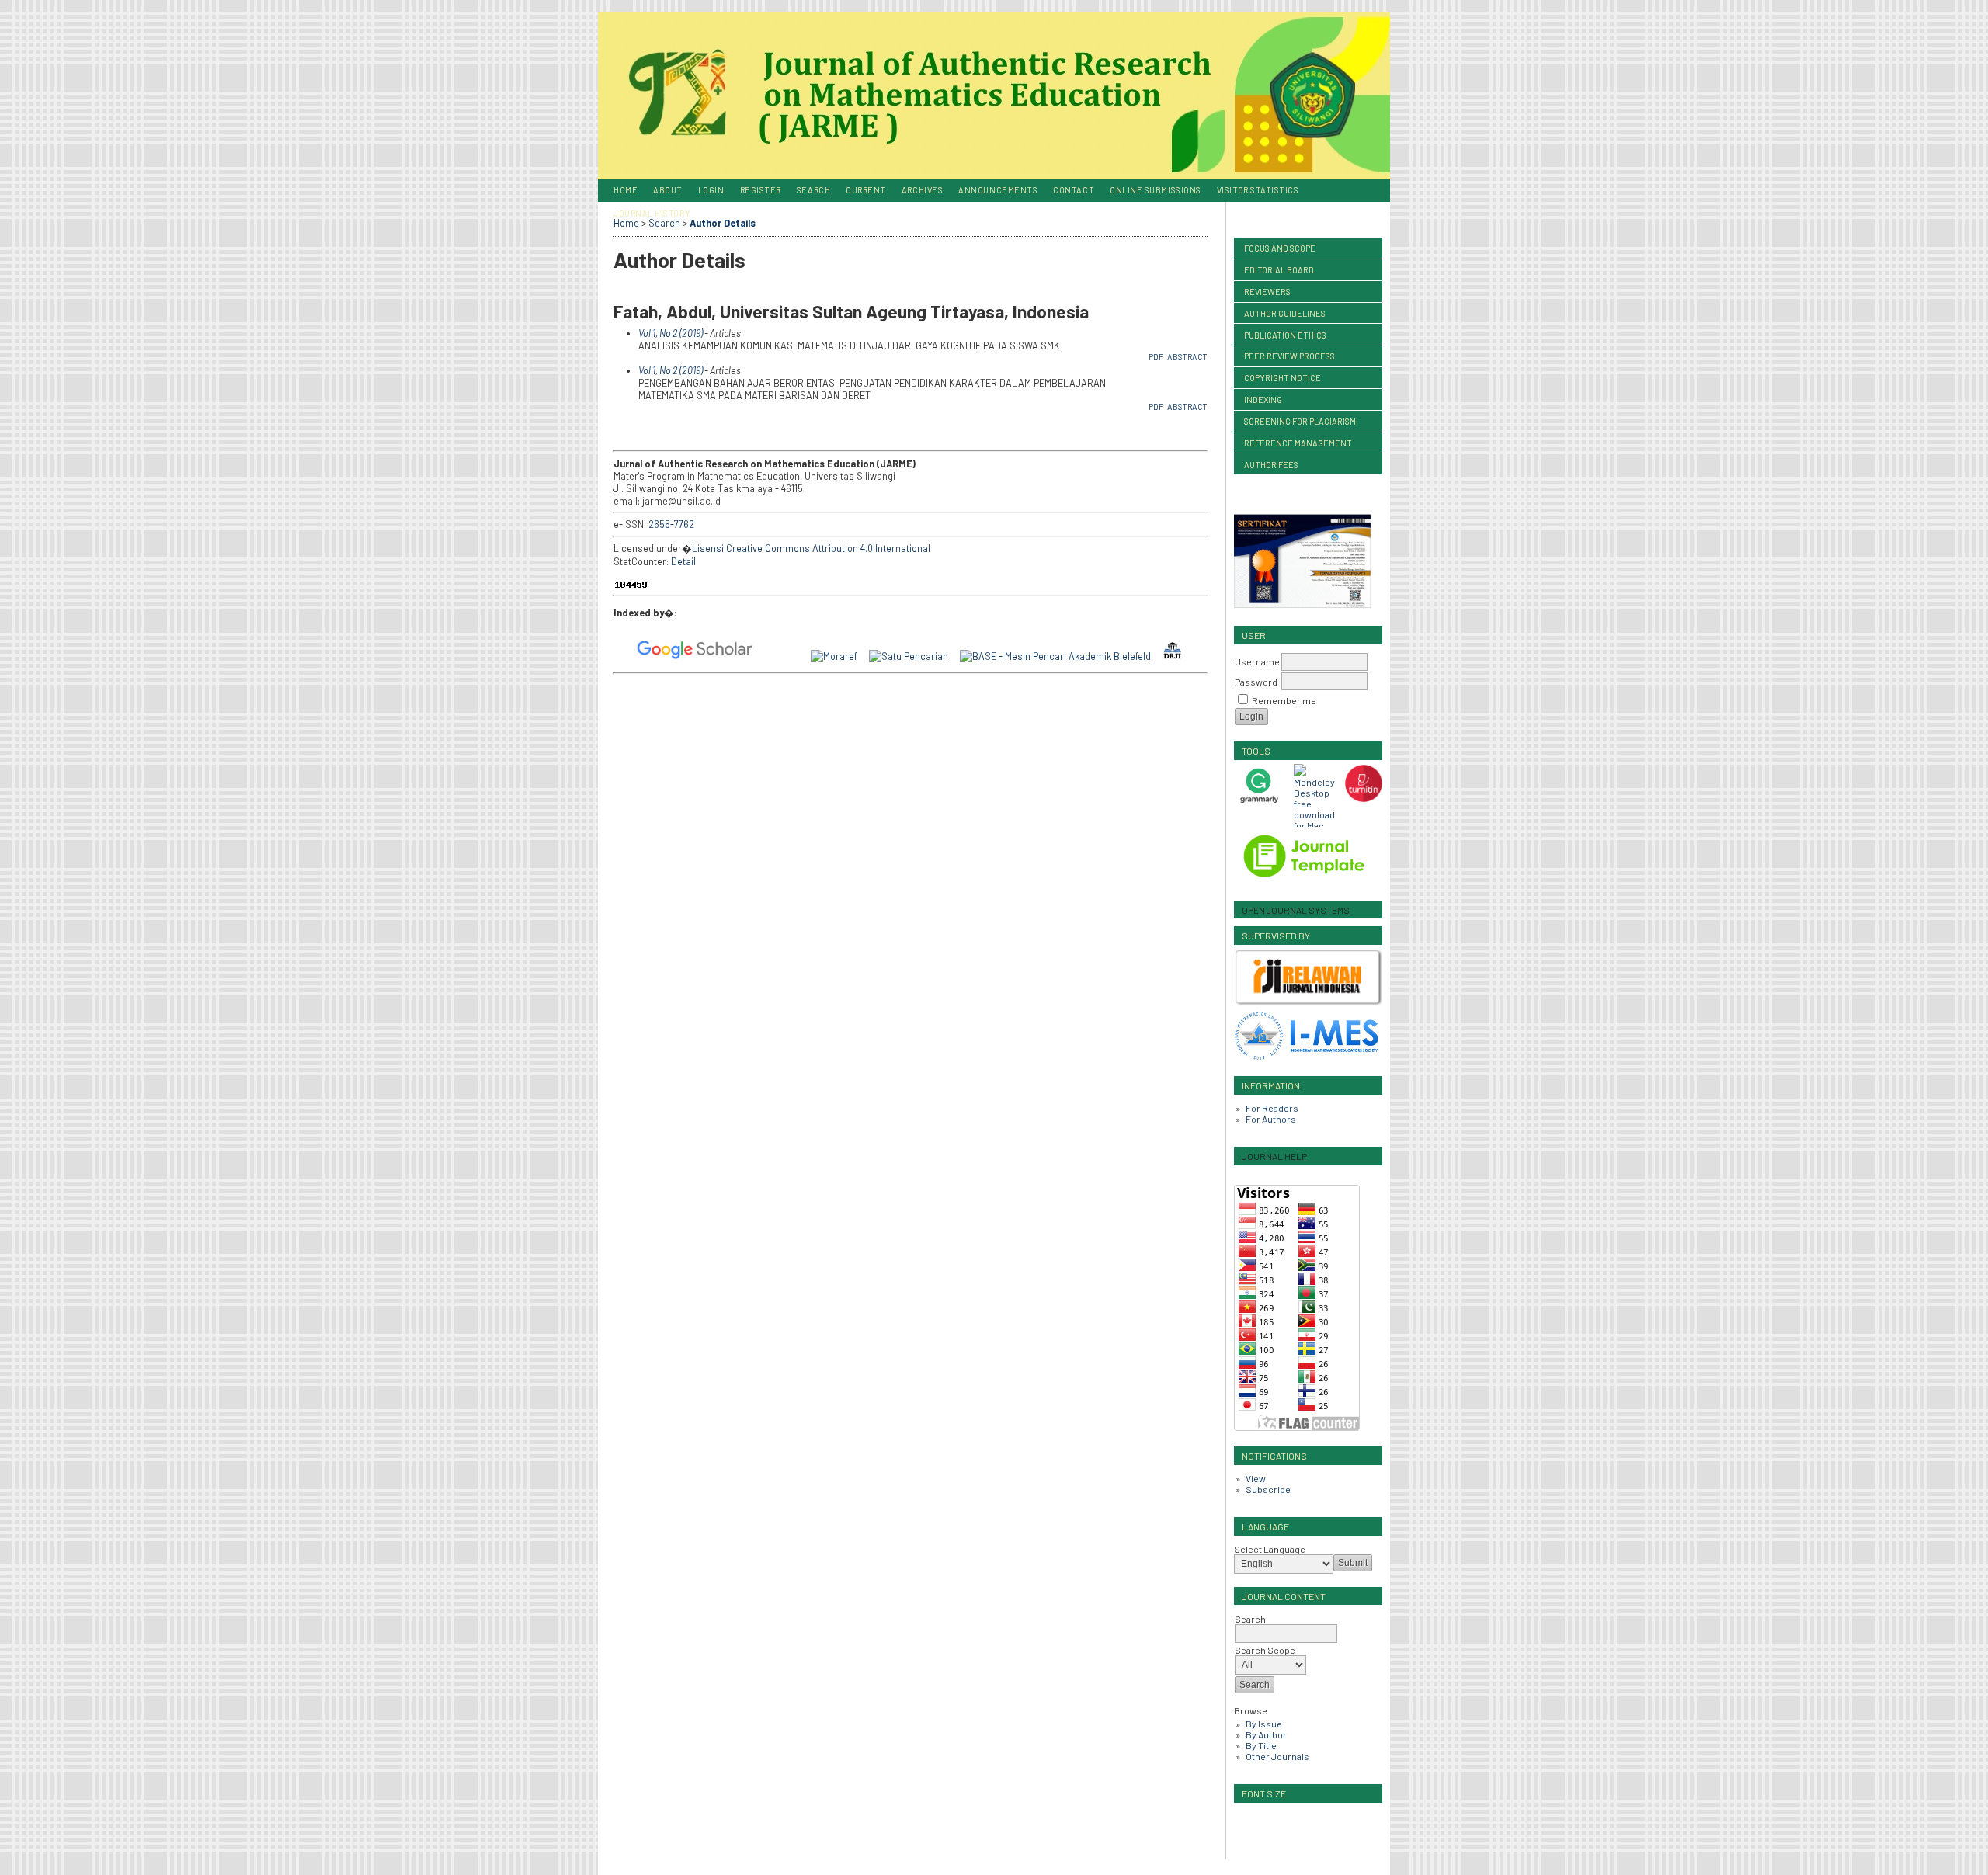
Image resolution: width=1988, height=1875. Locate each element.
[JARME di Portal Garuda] (770, 656)
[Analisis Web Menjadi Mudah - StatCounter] (636, 586)
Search (813, 190)
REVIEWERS (1267, 292)
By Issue (1264, 1724)
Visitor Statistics (1258, 190)
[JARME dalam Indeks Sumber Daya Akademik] (805, 656)
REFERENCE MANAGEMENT (1298, 443)
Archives (922, 190)
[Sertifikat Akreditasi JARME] (1307, 606)
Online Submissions (1156, 190)
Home (626, 190)
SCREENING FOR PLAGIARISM (1300, 421)
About (668, 190)
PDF (1156, 357)
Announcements (998, 190)
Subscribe (1268, 1489)
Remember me (1284, 700)
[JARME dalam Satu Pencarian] (914, 656)
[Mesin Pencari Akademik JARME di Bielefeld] (1061, 656)
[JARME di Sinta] (619, 656)
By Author (1266, 1734)
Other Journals (1277, 1756)
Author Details (723, 223)
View (1256, 1478)
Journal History (652, 213)
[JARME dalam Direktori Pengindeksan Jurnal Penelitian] (1177, 656)
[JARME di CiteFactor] (793, 656)
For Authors (1271, 1119)
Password (1256, 682)
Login (711, 190)
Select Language (1270, 1549)
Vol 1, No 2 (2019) (671, 333)
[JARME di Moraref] (840, 656)
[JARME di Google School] (700, 656)
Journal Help (1274, 1156)
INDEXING (1263, 399)
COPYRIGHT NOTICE (1282, 378)
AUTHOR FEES (1271, 465)
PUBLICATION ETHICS (1285, 335)
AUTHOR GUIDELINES (1285, 313)
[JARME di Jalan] (782, 656)
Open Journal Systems (1296, 910)
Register (761, 190)
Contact (1074, 190)
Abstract (1187, 357)
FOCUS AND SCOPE (1280, 248)
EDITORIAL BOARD (1279, 270)
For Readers (1272, 1108)
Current (866, 190)
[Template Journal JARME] (1313, 881)
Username (1257, 661)
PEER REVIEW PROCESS (1289, 356)
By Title (1261, 1745)
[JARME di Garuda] (631, 656)
